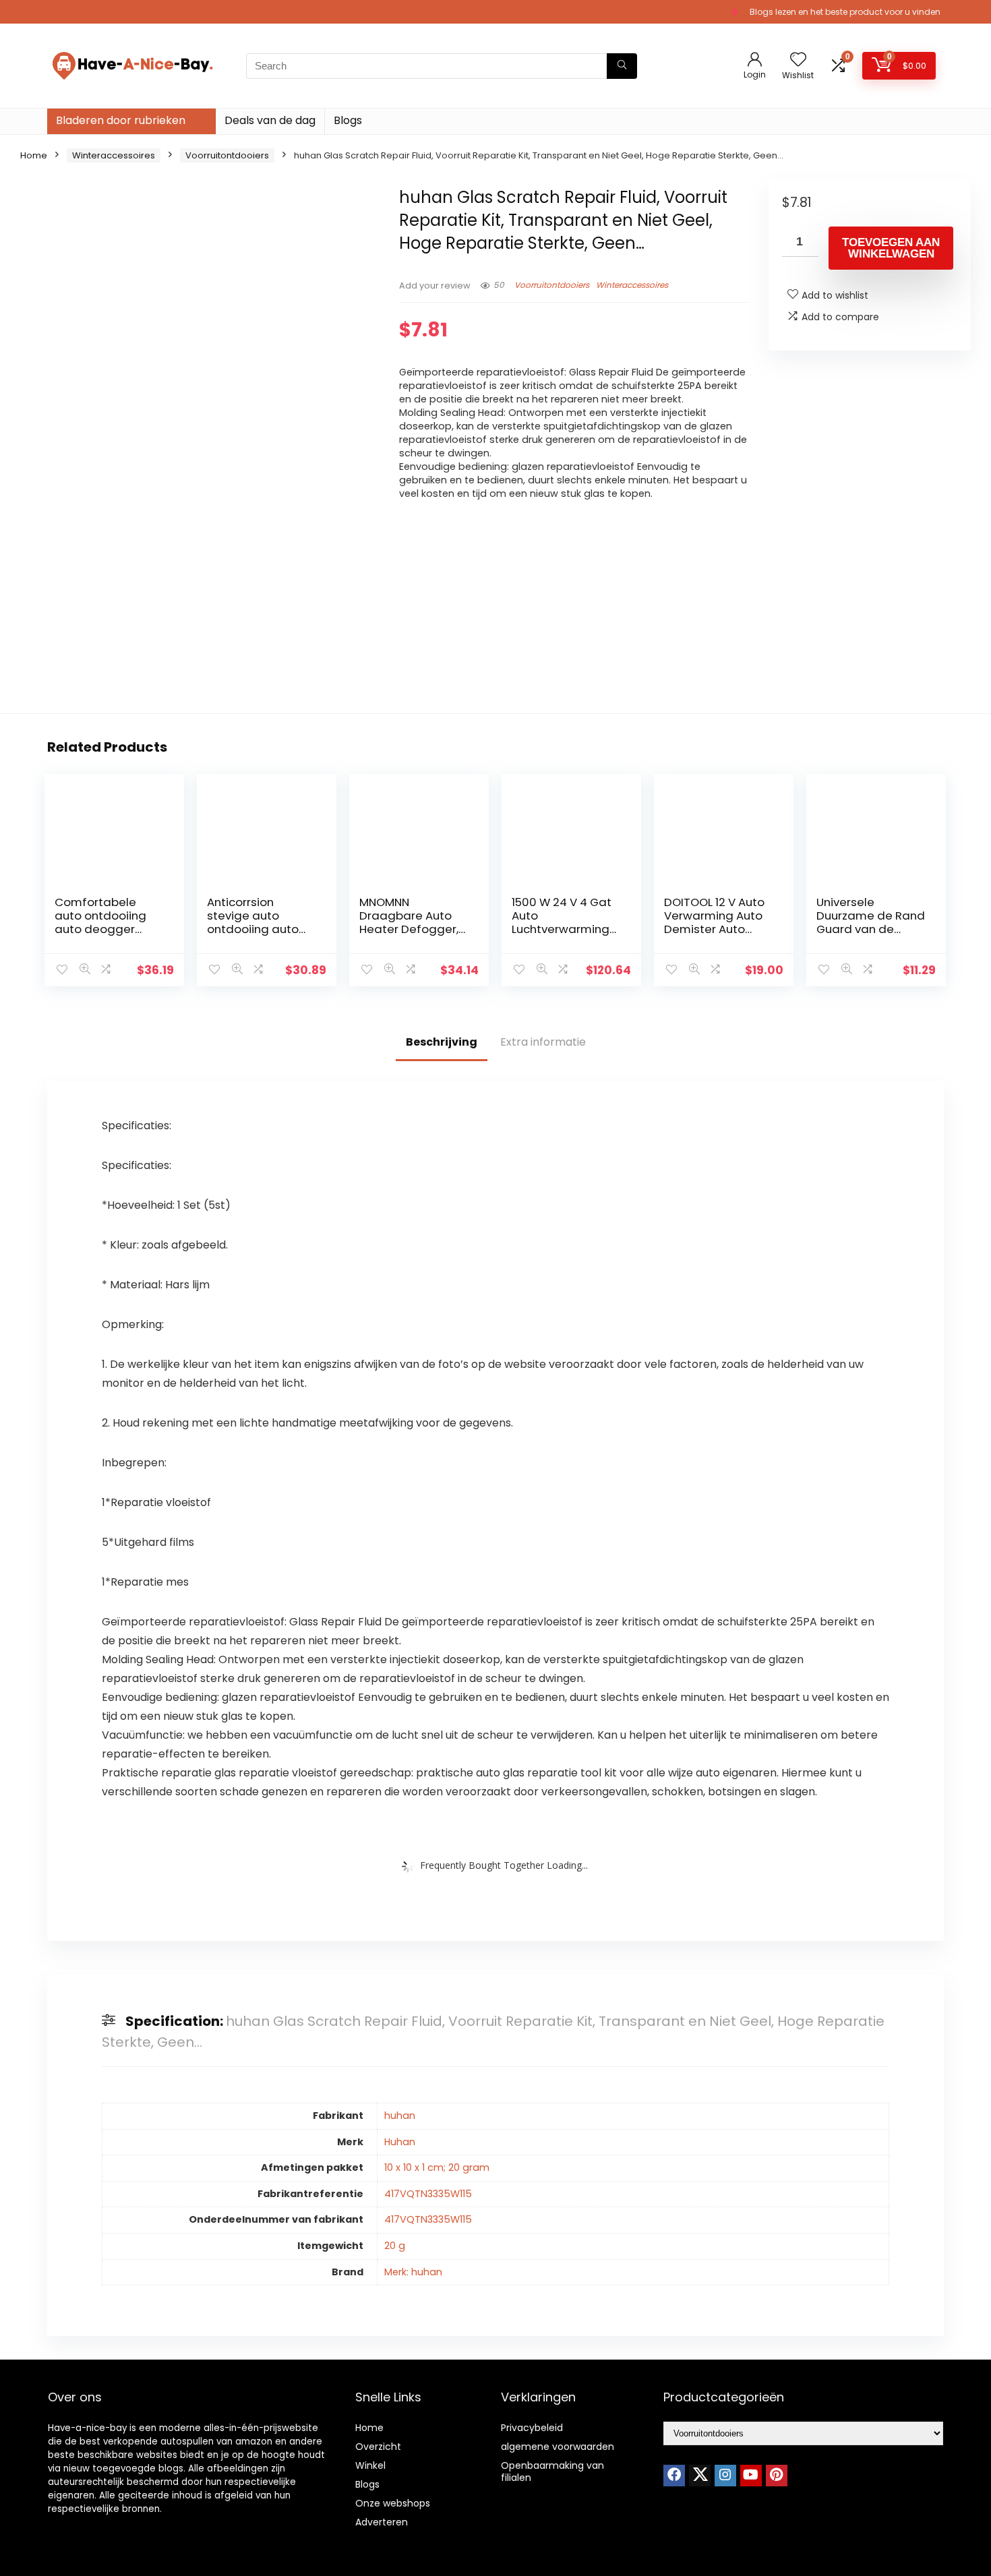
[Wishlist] (798, 60)
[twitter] (700, 2476)
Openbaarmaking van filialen (552, 2472)
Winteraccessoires (114, 155)
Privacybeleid (532, 2428)
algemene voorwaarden (558, 2447)
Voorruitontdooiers (227, 155)
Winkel (370, 2465)
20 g (395, 2246)
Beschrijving (442, 1042)
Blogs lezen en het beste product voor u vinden (845, 12)
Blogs (348, 120)
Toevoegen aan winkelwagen (891, 248)
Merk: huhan (413, 2272)
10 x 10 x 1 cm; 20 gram (437, 2167)
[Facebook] (674, 2476)
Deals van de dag (270, 120)
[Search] (622, 66)
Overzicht (378, 2447)
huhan (400, 2116)
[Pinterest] (777, 2476)
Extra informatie (543, 1042)
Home (34, 155)
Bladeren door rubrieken (121, 120)
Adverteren (382, 2522)
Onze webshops (393, 2503)
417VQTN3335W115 (428, 2194)
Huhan (400, 2142)
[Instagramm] (725, 2476)
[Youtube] (751, 2476)
